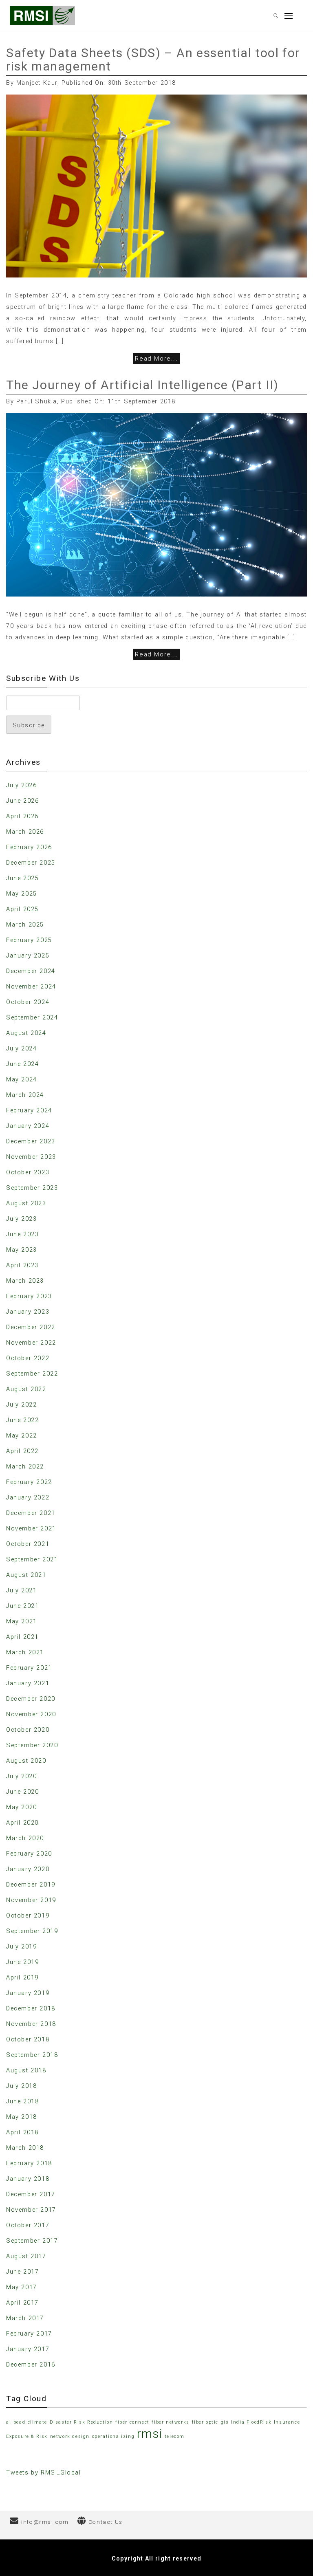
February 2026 (29, 847)
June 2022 (22, 1420)
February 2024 (29, 1110)
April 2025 (22, 909)
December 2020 (31, 1699)
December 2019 (31, 1885)
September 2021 (32, 1559)
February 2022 (29, 1482)
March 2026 (25, 832)
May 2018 (22, 2117)
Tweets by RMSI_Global (44, 2473)
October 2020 (28, 1730)
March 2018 (25, 2148)
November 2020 (31, 1714)
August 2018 (26, 2070)
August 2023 (26, 1203)
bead (19, 2422)
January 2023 (28, 1312)
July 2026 (21, 785)
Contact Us (106, 2522)
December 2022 (31, 1327)
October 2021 (28, 1544)
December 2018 (31, 2008)
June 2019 (22, 1962)
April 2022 (22, 1451)
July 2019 (21, 1946)
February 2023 (29, 1296)
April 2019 (22, 1977)
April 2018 (22, 2132)
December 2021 (31, 1513)
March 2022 (25, 1466)
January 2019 (28, 1993)
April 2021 (22, 1637)
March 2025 (25, 925)
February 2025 (29, 940)
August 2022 (26, 1389)
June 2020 (22, 1792)
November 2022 (31, 1343)
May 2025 (22, 894)
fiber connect (132, 2422)
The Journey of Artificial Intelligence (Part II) (142, 385)
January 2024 (28, 1126)
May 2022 (22, 1436)
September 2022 (32, 1374)
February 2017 (29, 2334)
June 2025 (22, 878)
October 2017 (28, 2225)
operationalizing (114, 2436)
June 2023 (22, 1234)
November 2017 (31, 2210)
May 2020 (22, 1807)
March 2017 (25, 2318)
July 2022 (21, 1405)
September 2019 (32, 1931)
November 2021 (31, 1528)
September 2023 (32, 1188)
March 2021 (25, 1652)
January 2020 (28, 1869)
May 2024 (22, 1079)
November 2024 (31, 986)
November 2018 (31, 2024)
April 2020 (22, 1823)
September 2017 (32, 2241)
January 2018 (28, 2179)
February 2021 (29, 1668)
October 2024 (28, 1002)
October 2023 (28, 1172)
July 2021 (21, 1590)
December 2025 (31, 863)
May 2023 (22, 1250)
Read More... (156, 359)
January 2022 (28, 1497)
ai (9, 2422)
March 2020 (25, 1838)
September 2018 (32, 2055)
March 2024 (25, 1095)
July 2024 (21, 1048)
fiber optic (205, 2422)
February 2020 (29, 1854)
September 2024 (32, 1017)
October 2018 (28, 2039)
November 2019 (31, 1900)
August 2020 (26, 1761)
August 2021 (26, 1575)
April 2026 (22, 816)
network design (70, 2436)
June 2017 (22, 2272)
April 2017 (22, 2303)
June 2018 (22, 2101)
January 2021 (28, 1683)
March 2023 (25, 1281)
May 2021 (22, 1621)
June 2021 (22, 1606)
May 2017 (22, 2287)
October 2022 (28, 1358)
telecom (175, 2436)
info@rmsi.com (45, 2522)
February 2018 (29, 2163)
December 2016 (31, 2365)
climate (37, 2422)
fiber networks (170, 2422)
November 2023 (31, 1157)
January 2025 (28, 956)
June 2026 (22, 801)
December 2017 (31, 2194)
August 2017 (26, 2256)
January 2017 (28, 2349)
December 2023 (31, 1141)
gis (225, 2422)
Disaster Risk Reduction (82, 2422)
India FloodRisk (251, 2422)
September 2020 (32, 1745)
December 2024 (31, 971)
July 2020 (21, 1776)
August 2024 (26, 1033)
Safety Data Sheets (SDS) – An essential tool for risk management (153, 59)
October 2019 (28, 1915)
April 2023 (22, 1265)
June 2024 (22, 1064)
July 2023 (21, 1219)
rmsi (150, 2434)
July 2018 (21, 2086)
